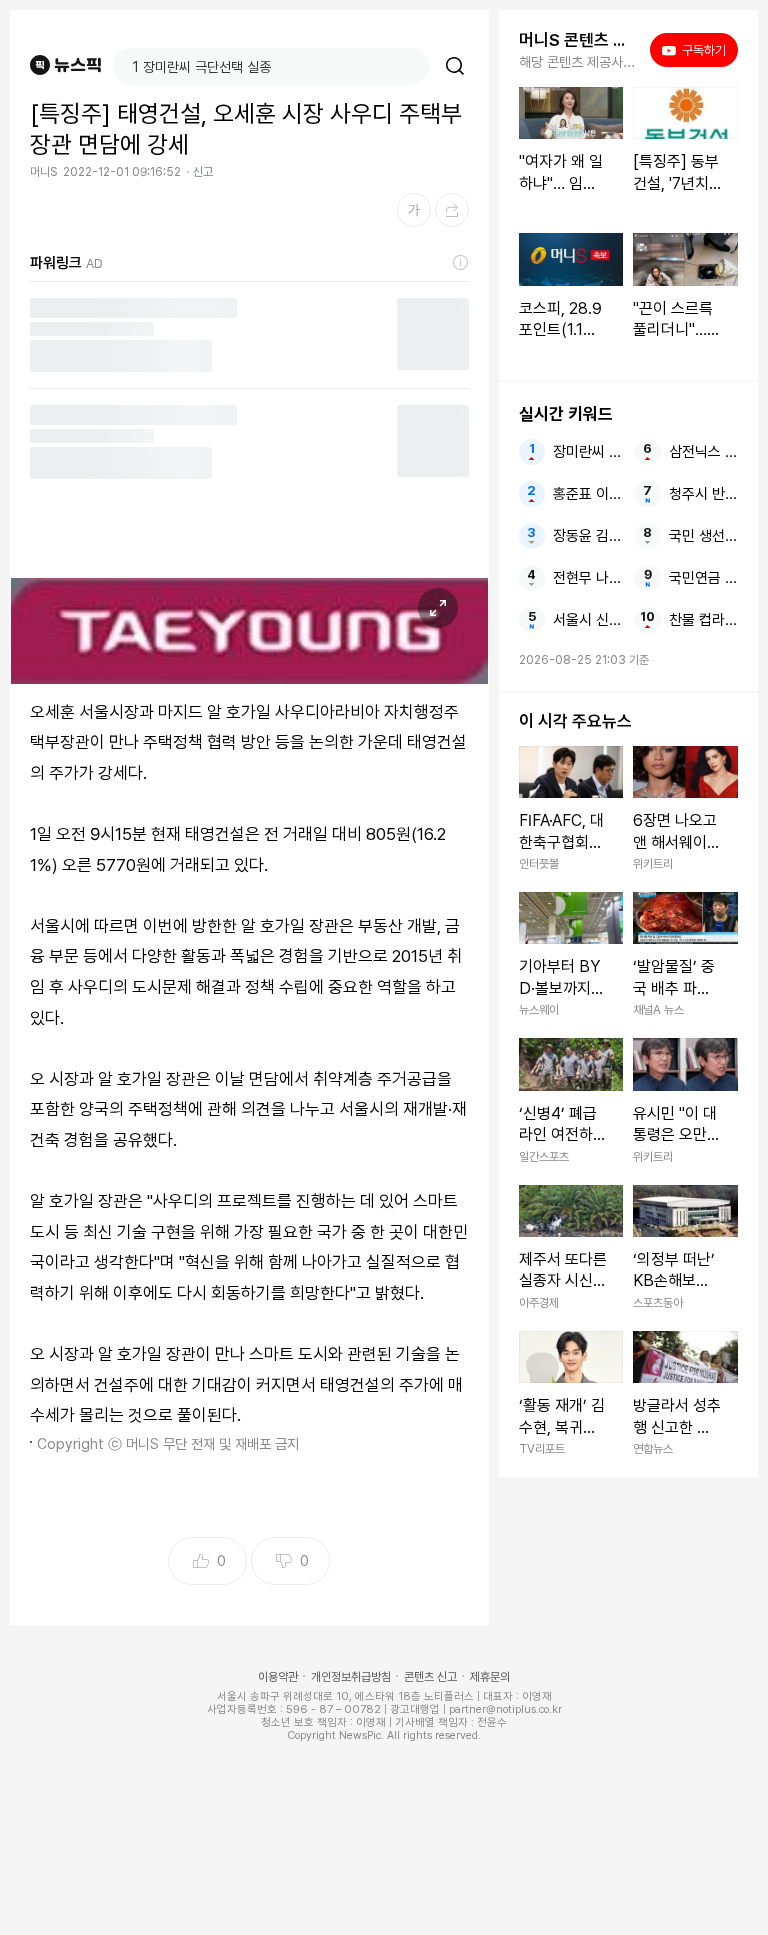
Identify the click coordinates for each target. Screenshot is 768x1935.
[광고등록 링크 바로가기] (461, 263)
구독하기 (697, 50)
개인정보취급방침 (351, 1677)
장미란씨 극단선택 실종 (587, 452)
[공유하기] (452, 210)
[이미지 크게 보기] (438, 608)
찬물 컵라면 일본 (703, 620)
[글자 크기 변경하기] (414, 210)
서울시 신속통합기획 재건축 (587, 620)
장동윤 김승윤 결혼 (587, 536)
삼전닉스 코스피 (703, 452)
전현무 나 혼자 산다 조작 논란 (587, 578)
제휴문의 (490, 1677)
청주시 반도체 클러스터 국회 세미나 (703, 494)
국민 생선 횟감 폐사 (703, 536)
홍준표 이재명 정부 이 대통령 (587, 494)
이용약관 (278, 1677)
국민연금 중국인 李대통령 (703, 578)
